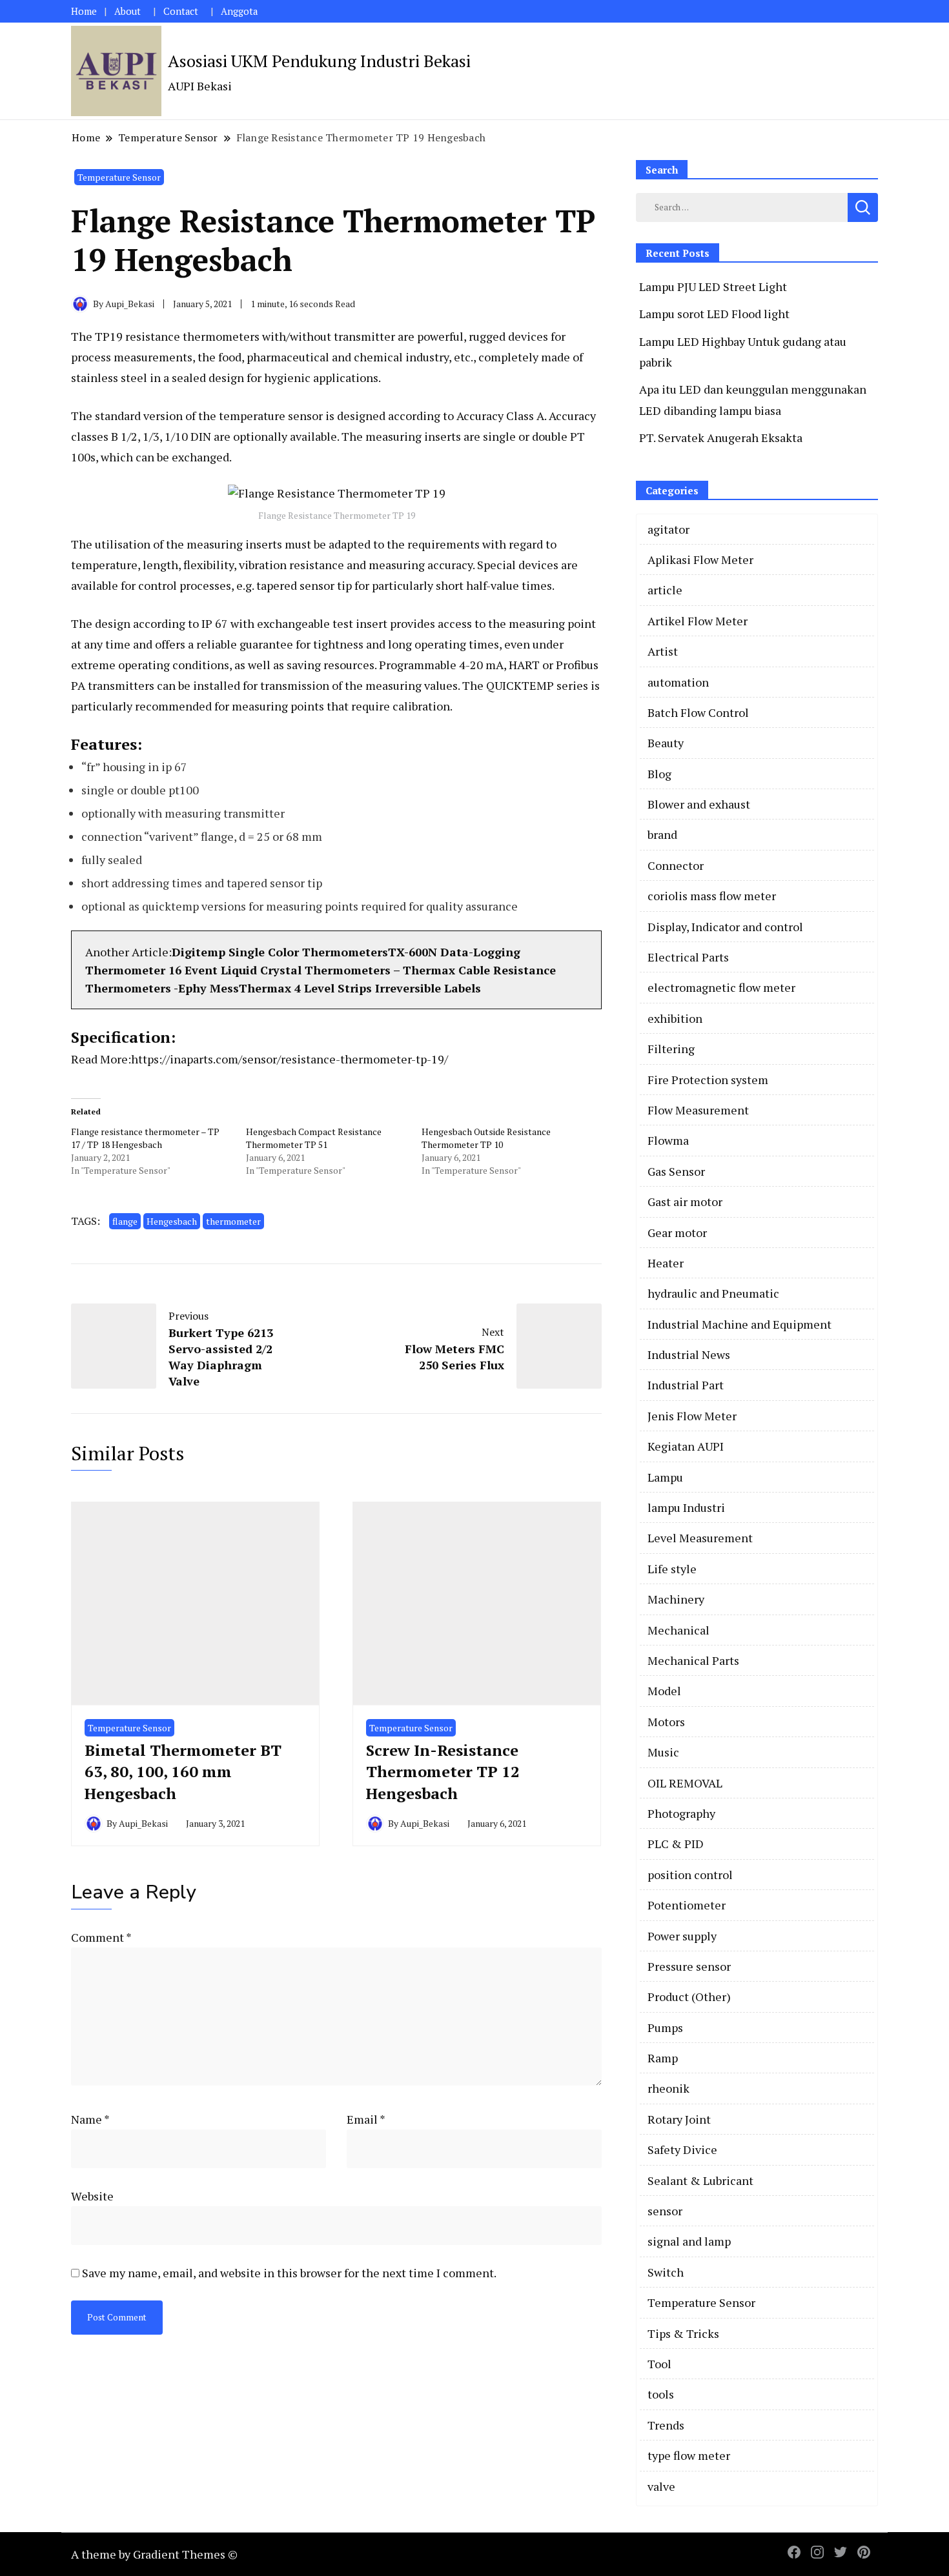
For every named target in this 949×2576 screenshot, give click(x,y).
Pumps (665, 2028)
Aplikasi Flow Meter (700, 559)
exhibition (675, 1018)
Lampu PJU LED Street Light (713, 287)
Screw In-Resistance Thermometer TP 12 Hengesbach (443, 1772)
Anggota (239, 11)
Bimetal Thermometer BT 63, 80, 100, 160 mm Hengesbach (183, 1772)
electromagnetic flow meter (721, 987)
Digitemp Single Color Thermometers (280, 952)
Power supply (682, 1936)
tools (661, 2394)
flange (125, 1221)
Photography (681, 1813)
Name (90, 2119)
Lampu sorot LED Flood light (714, 314)
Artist (663, 651)
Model (664, 1691)
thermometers (221, 336)
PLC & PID (676, 1844)
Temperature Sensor (119, 177)
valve (661, 2486)
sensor (665, 2211)
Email (366, 2119)
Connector (676, 865)
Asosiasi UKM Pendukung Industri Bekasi (319, 61)
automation (678, 682)
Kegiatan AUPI (686, 1446)
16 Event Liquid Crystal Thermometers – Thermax (313, 970)
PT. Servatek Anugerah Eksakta (721, 438)
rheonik (668, 2088)
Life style (672, 1569)
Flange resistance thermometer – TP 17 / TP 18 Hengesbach (145, 1138)
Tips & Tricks (683, 2333)
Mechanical (679, 1630)
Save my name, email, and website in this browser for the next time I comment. (289, 2273)
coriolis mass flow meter (712, 896)
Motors (666, 1722)
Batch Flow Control (698, 712)
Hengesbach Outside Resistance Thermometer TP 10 (486, 1138)
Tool (659, 2364)
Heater (666, 1263)
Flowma (668, 1140)
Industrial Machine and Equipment (740, 1324)
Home (84, 11)
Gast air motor (685, 1202)
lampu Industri (686, 1507)
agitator (668, 529)
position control (690, 1875)
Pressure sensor (689, 1966)
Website (92, 2196)
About (128, 11)
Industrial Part (686, 1385)
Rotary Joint (679, 2119)
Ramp (663, 2058)
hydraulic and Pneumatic (713, 1293)
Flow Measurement (698, 1110)
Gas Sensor (676, 1171)
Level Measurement (700, 1538)
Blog (659, 774)
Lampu (665, 1477)
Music (663, 1752)
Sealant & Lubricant (700, 2180)
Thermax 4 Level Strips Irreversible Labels (362, 988)
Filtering (671, 1049)
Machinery (676, 1599)
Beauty (666, 743)
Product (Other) (689, 1997)
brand (662, 834)
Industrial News (689, 1354)
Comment (101, 1937)
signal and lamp (689, 2241)
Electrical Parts (688, 957)
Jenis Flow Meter (692, 1416)
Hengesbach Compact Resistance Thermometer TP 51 (314, 1138)
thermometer (233, 1221)
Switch (666, 2272)
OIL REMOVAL (685, 1783)
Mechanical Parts (693, 1660)
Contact (181, 11)
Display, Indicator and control (725, 927)
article (665, 590)
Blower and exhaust (699, 804)
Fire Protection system (708, 1080)
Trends (666, 2425)
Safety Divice (682, 2149)
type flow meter (689, 2455)
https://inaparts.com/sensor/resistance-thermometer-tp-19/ (290, 1059)
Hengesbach (172, 1221)
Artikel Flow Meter (698, 621)
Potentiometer (687, 1905)
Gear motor (677, 1233)
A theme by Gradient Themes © (154, 2554)
